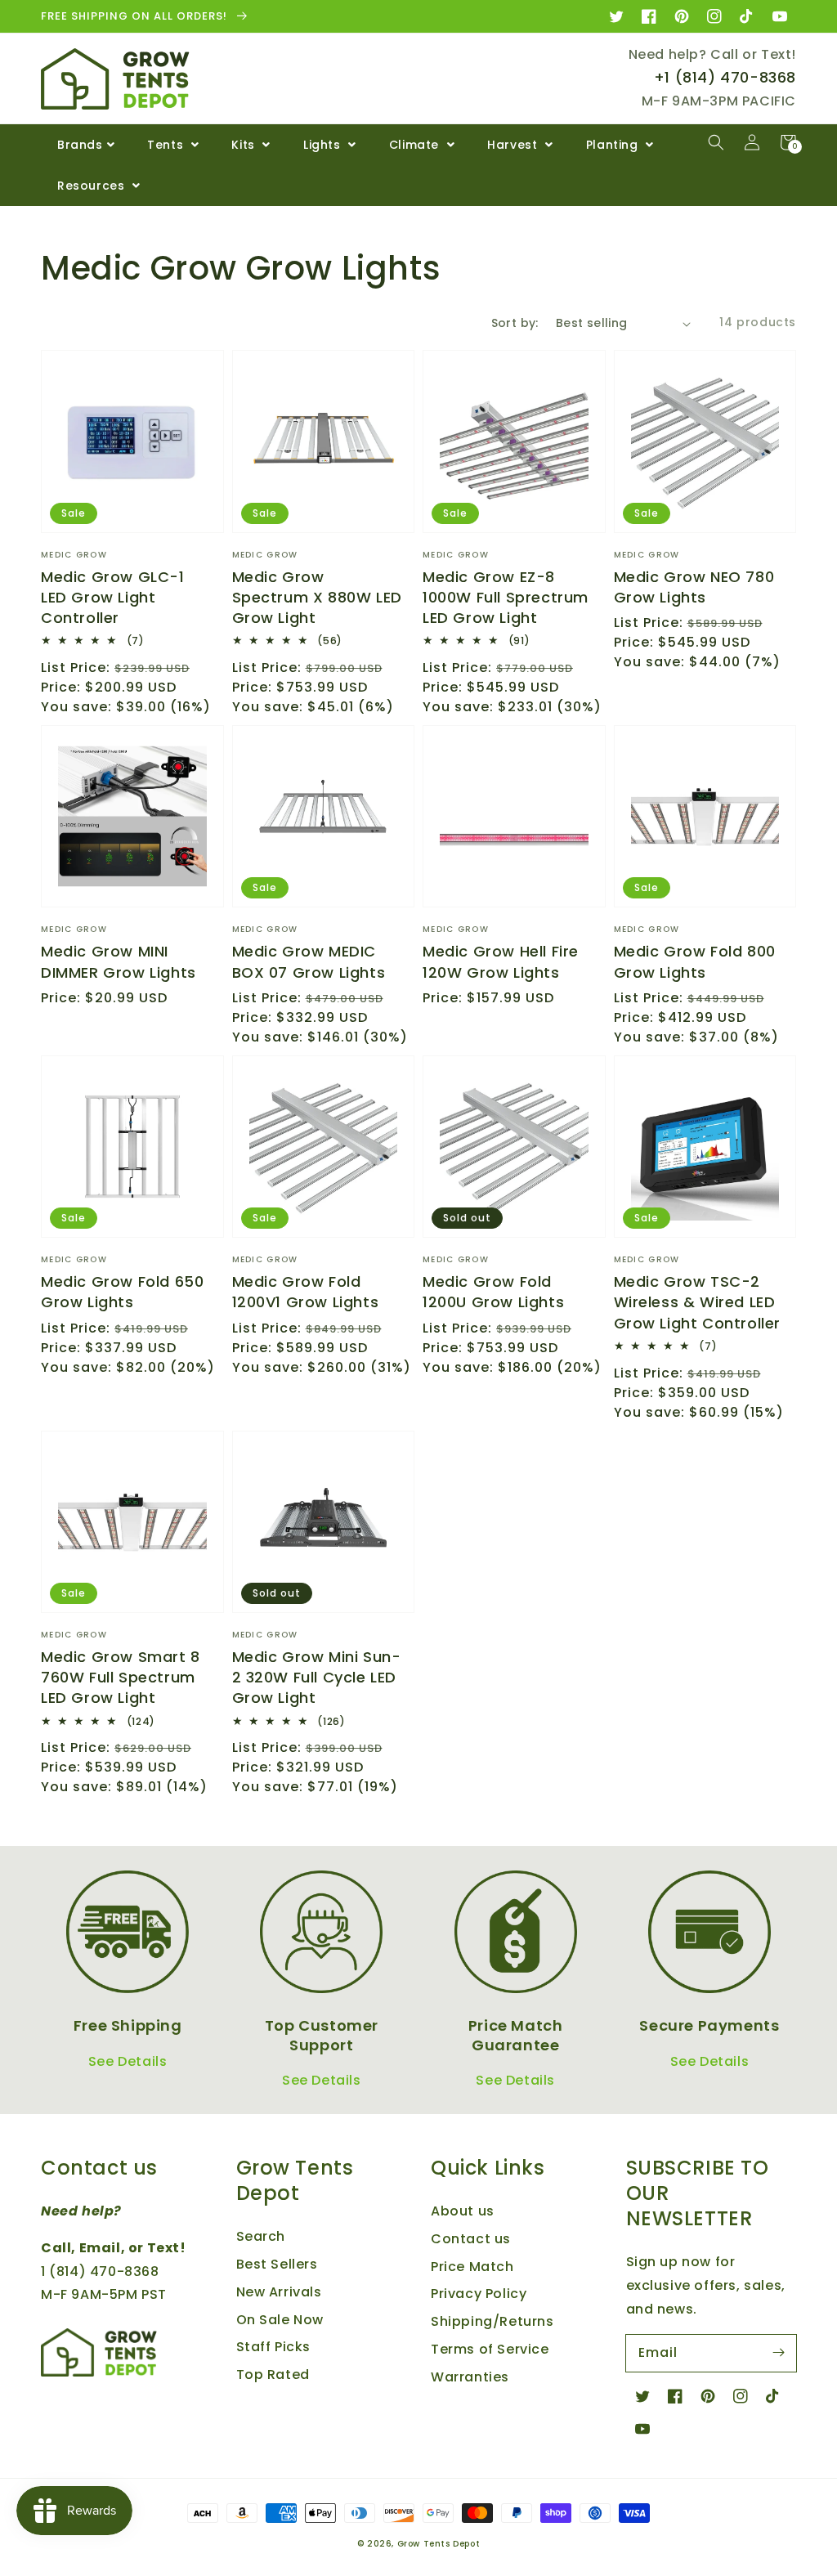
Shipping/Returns (492, 2321)
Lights (324, 145)
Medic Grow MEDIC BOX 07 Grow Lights (309, 961)
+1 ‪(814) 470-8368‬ (725, 77)
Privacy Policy (479, 2294)
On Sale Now (280, 2320)
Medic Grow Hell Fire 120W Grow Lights (501, 961)
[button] (716, 142)
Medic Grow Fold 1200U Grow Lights (493, 1292)
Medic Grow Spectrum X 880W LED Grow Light (317, 597)
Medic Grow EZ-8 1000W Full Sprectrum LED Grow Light (506, 597)
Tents (167, 145)
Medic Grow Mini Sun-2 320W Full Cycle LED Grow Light (317, 1677)
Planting (614, 145)
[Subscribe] (778, 2353)
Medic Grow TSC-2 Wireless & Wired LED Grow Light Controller (698, 1302)
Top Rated (273, 2374)
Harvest (514, 145)
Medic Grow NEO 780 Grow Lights (694, 587)
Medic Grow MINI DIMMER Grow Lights (119, 961)
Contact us (471, 2239)
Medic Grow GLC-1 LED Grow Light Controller (113, 597)
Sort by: (515, 323)
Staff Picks (274, 2347)
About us (463, 2211)
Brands (80, 145)
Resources (93, 186)
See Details (128, 2061)
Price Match (472, 2267)
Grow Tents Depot (439, 2544)
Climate (416, 145)
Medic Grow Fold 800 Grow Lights (695, 961)
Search (261, 2236)
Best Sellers (277, 2264)
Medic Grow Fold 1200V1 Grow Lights (306, 1292)
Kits (245, 145)
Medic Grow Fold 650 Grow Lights (122, 1292)
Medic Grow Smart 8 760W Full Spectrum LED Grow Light (121, 1677)
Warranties (470, 2377)
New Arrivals (279, 2292)
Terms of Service (490, 2349)
